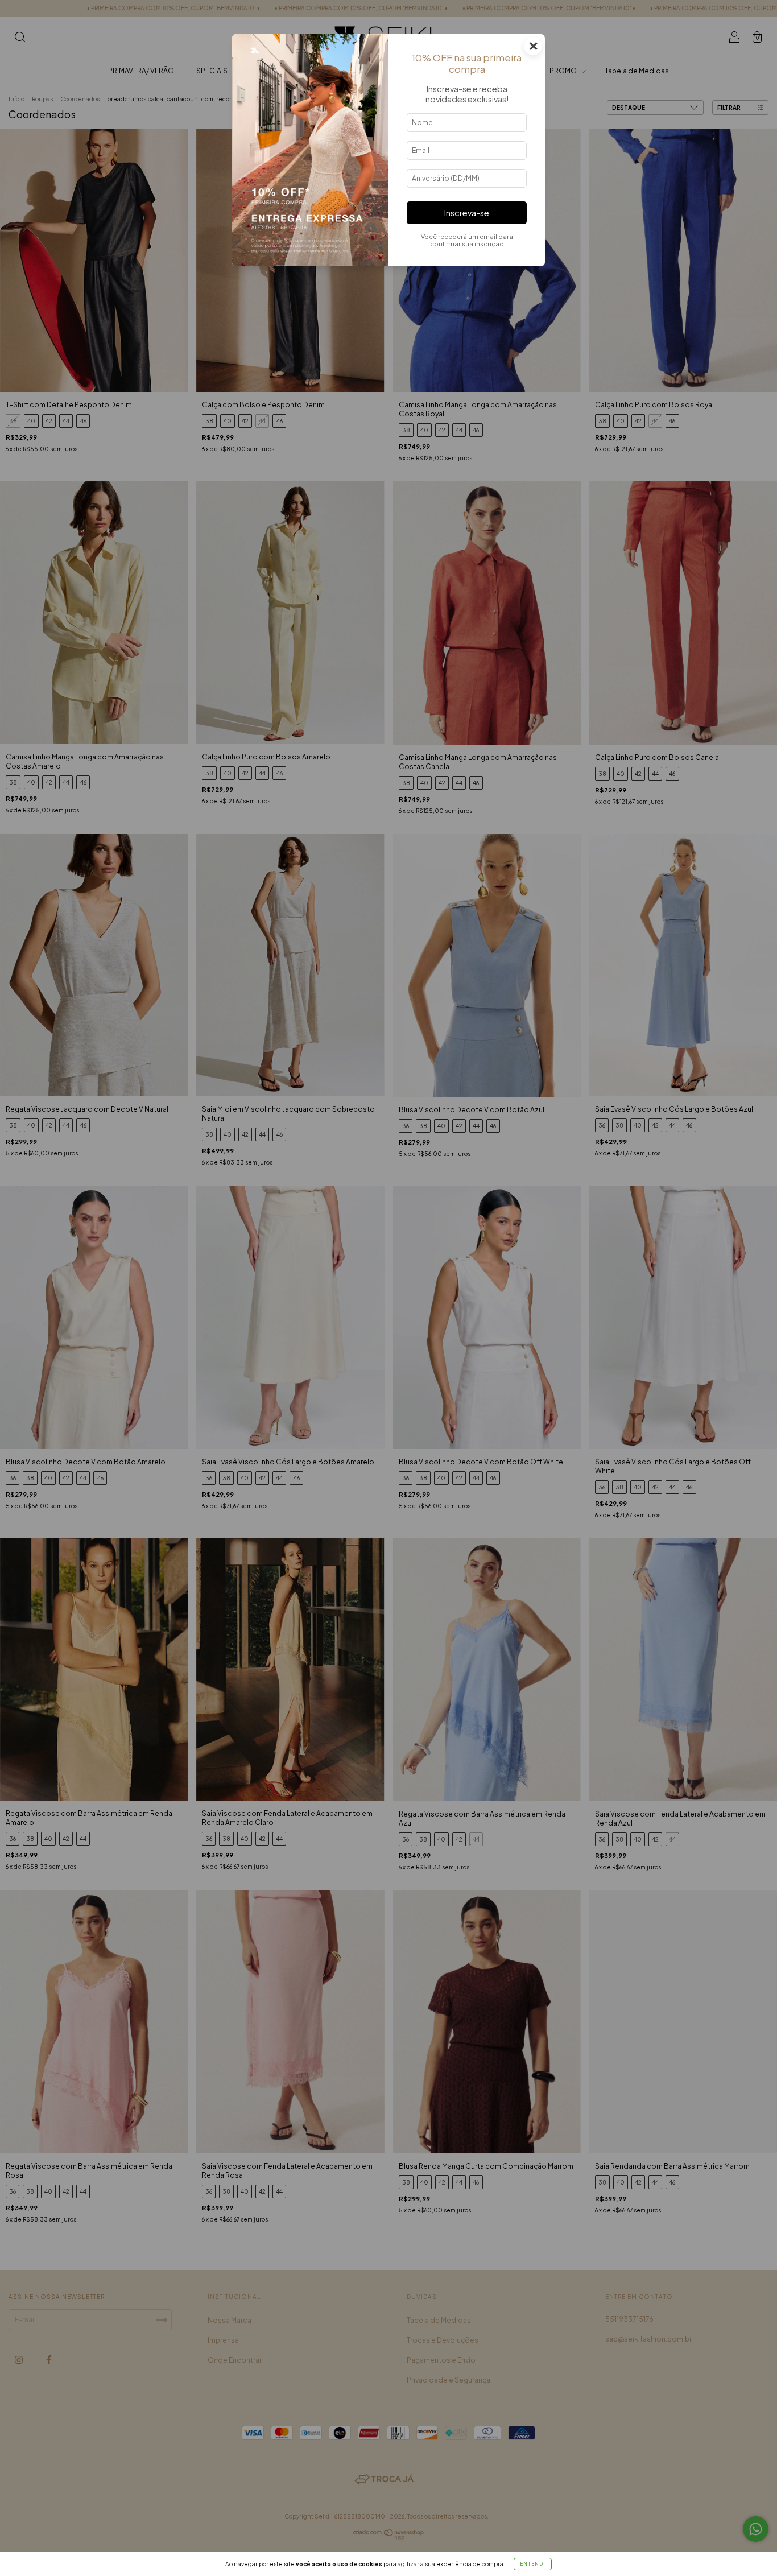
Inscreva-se (467, 213)
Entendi (533, 2564)
